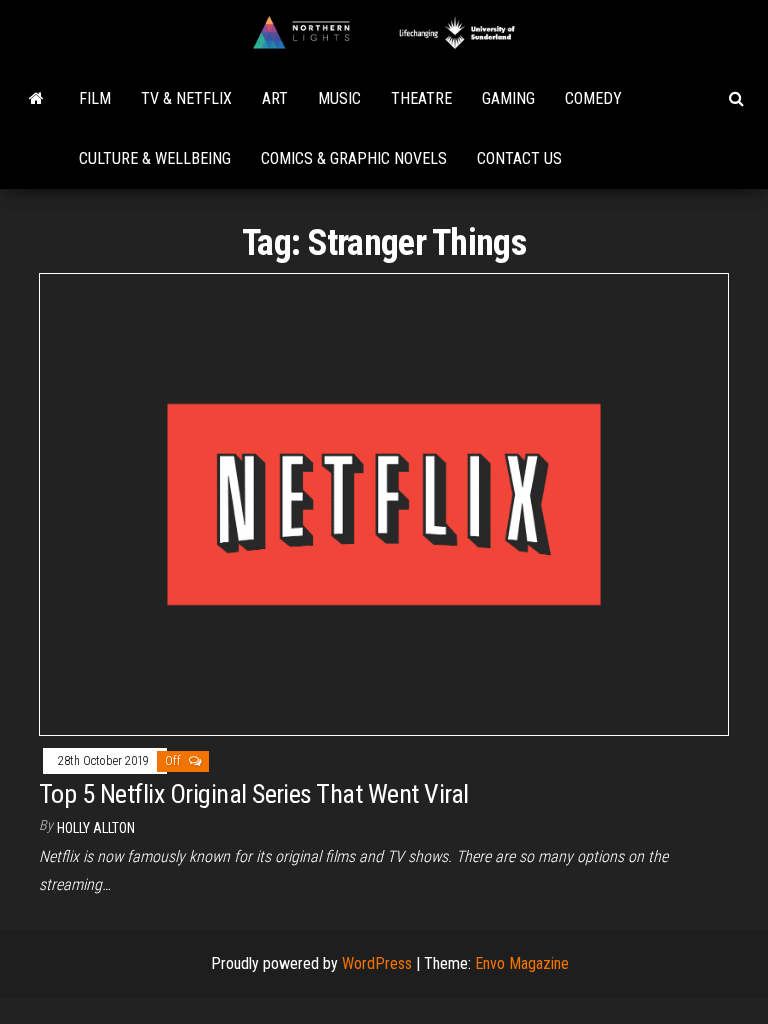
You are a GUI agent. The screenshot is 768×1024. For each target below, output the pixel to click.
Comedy (593, 98)
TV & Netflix (186, 98)
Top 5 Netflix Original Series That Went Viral (254, 794)
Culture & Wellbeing (155, 158)
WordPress (377, 963)
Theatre (421, 98)
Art (275, 98)
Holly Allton (96, 828)
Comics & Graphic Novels (354, 158)
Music (339, 98)
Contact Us (519, 158)
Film (95, 98)
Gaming (508, 98)
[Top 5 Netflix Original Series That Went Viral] (384, 503)
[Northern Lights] (36, 99)
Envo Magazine (522, 963)
